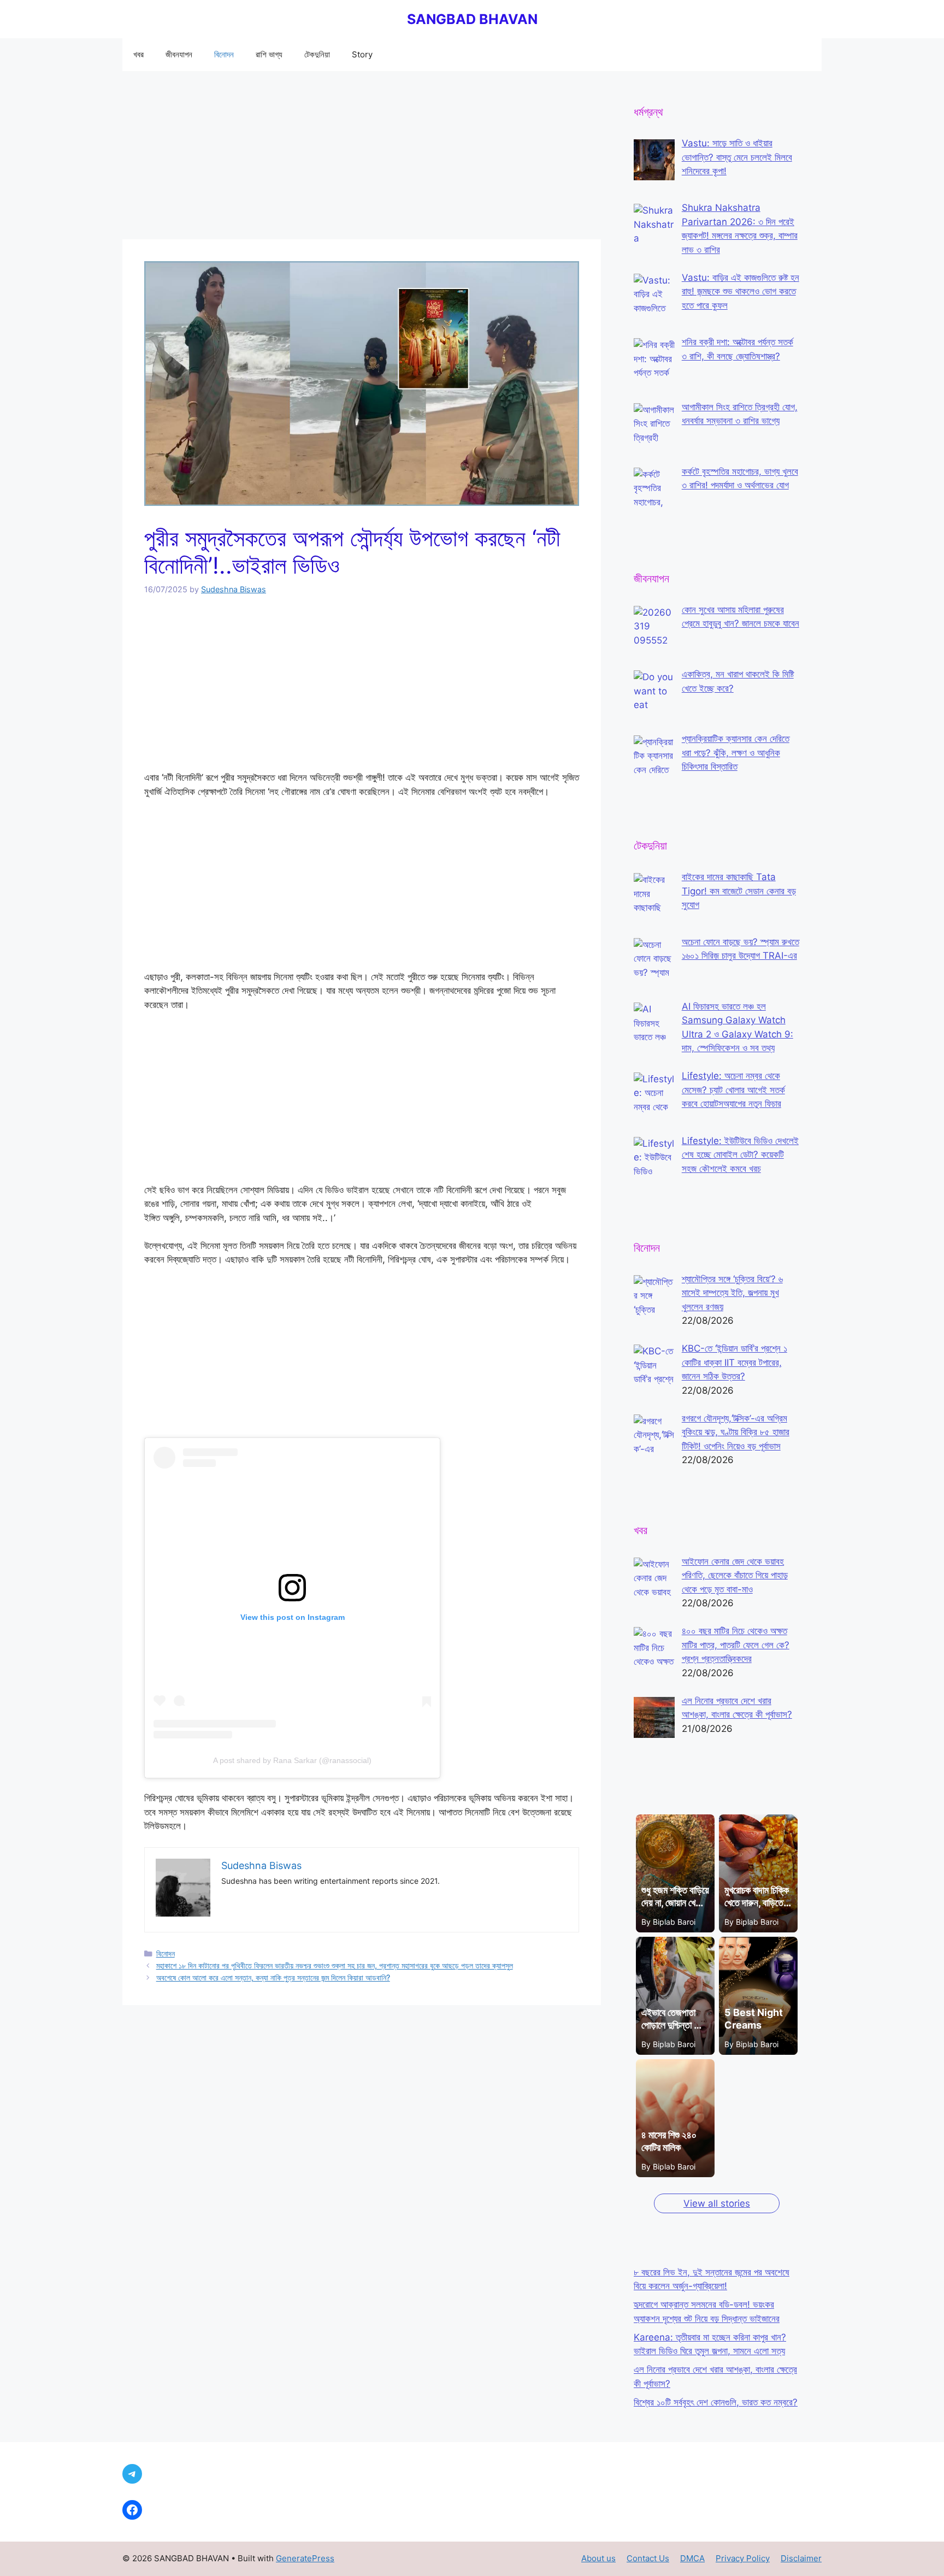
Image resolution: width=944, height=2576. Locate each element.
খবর (138, 54)
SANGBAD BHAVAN (472, 19)
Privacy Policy (743, 2558)
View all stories (717, 2203)
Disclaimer (801, 2558)
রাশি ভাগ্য (269, 54)
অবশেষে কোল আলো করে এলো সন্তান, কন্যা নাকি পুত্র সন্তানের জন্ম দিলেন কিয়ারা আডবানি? (273, 1977)
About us (598, 2558)
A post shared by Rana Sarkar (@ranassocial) (292, 1760)
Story (362, 54)
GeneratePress (305, 2558)
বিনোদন (224, 54)
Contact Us (648, 2558)
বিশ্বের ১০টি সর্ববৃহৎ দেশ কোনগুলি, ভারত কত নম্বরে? (716, 2402)
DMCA (692, 2558)
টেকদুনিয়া (317, 54)
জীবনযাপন (179, 54)
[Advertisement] (362, 158)
